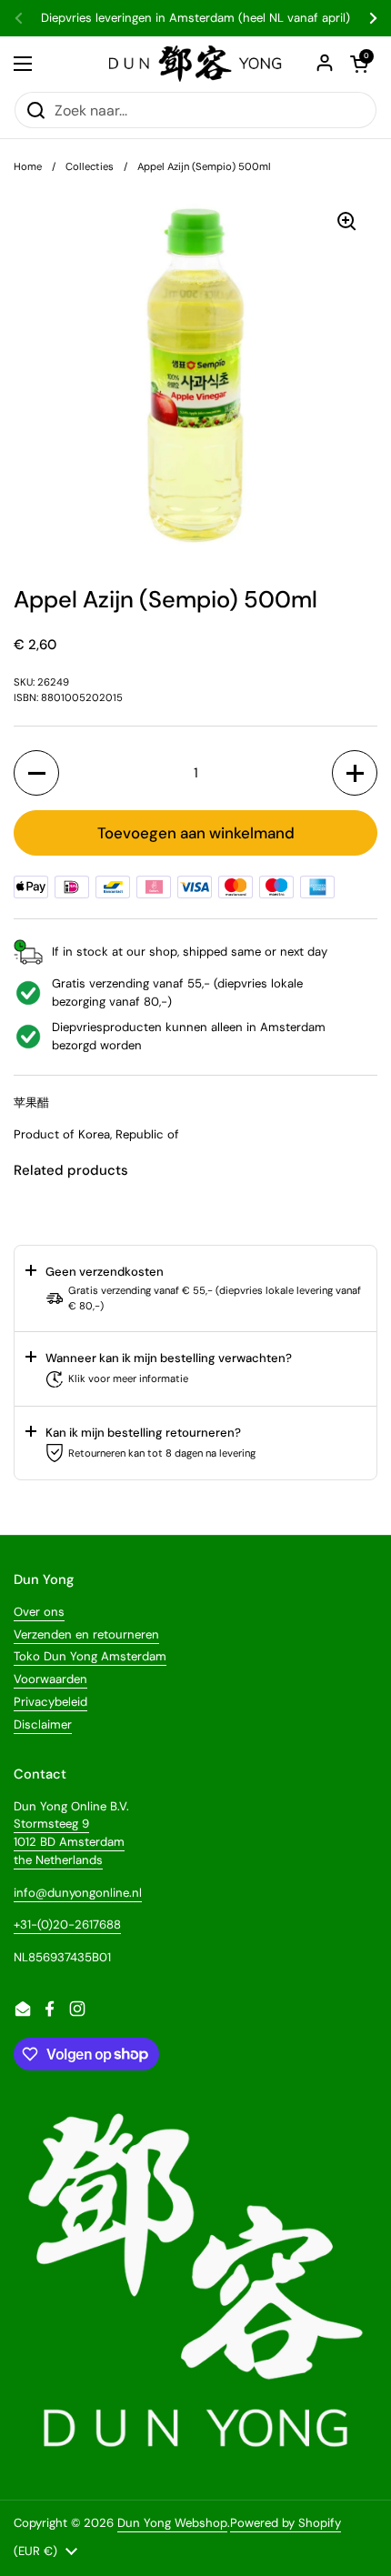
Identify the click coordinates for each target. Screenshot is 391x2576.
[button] (36, 773)
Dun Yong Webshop (172, 2523)
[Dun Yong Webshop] (196, 64)
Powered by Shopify (286, 2523)
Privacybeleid (50, 1702)
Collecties (90, 166)
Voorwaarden (50, 1679)
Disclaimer (43, 1724)
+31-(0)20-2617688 (67, 1924)
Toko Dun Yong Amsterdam (90, 1656)
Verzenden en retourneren (86, 1634)
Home (28, 166)
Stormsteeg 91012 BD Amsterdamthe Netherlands (69, 1841)
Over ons (39, 1612)
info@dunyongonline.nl (78, 1893)
